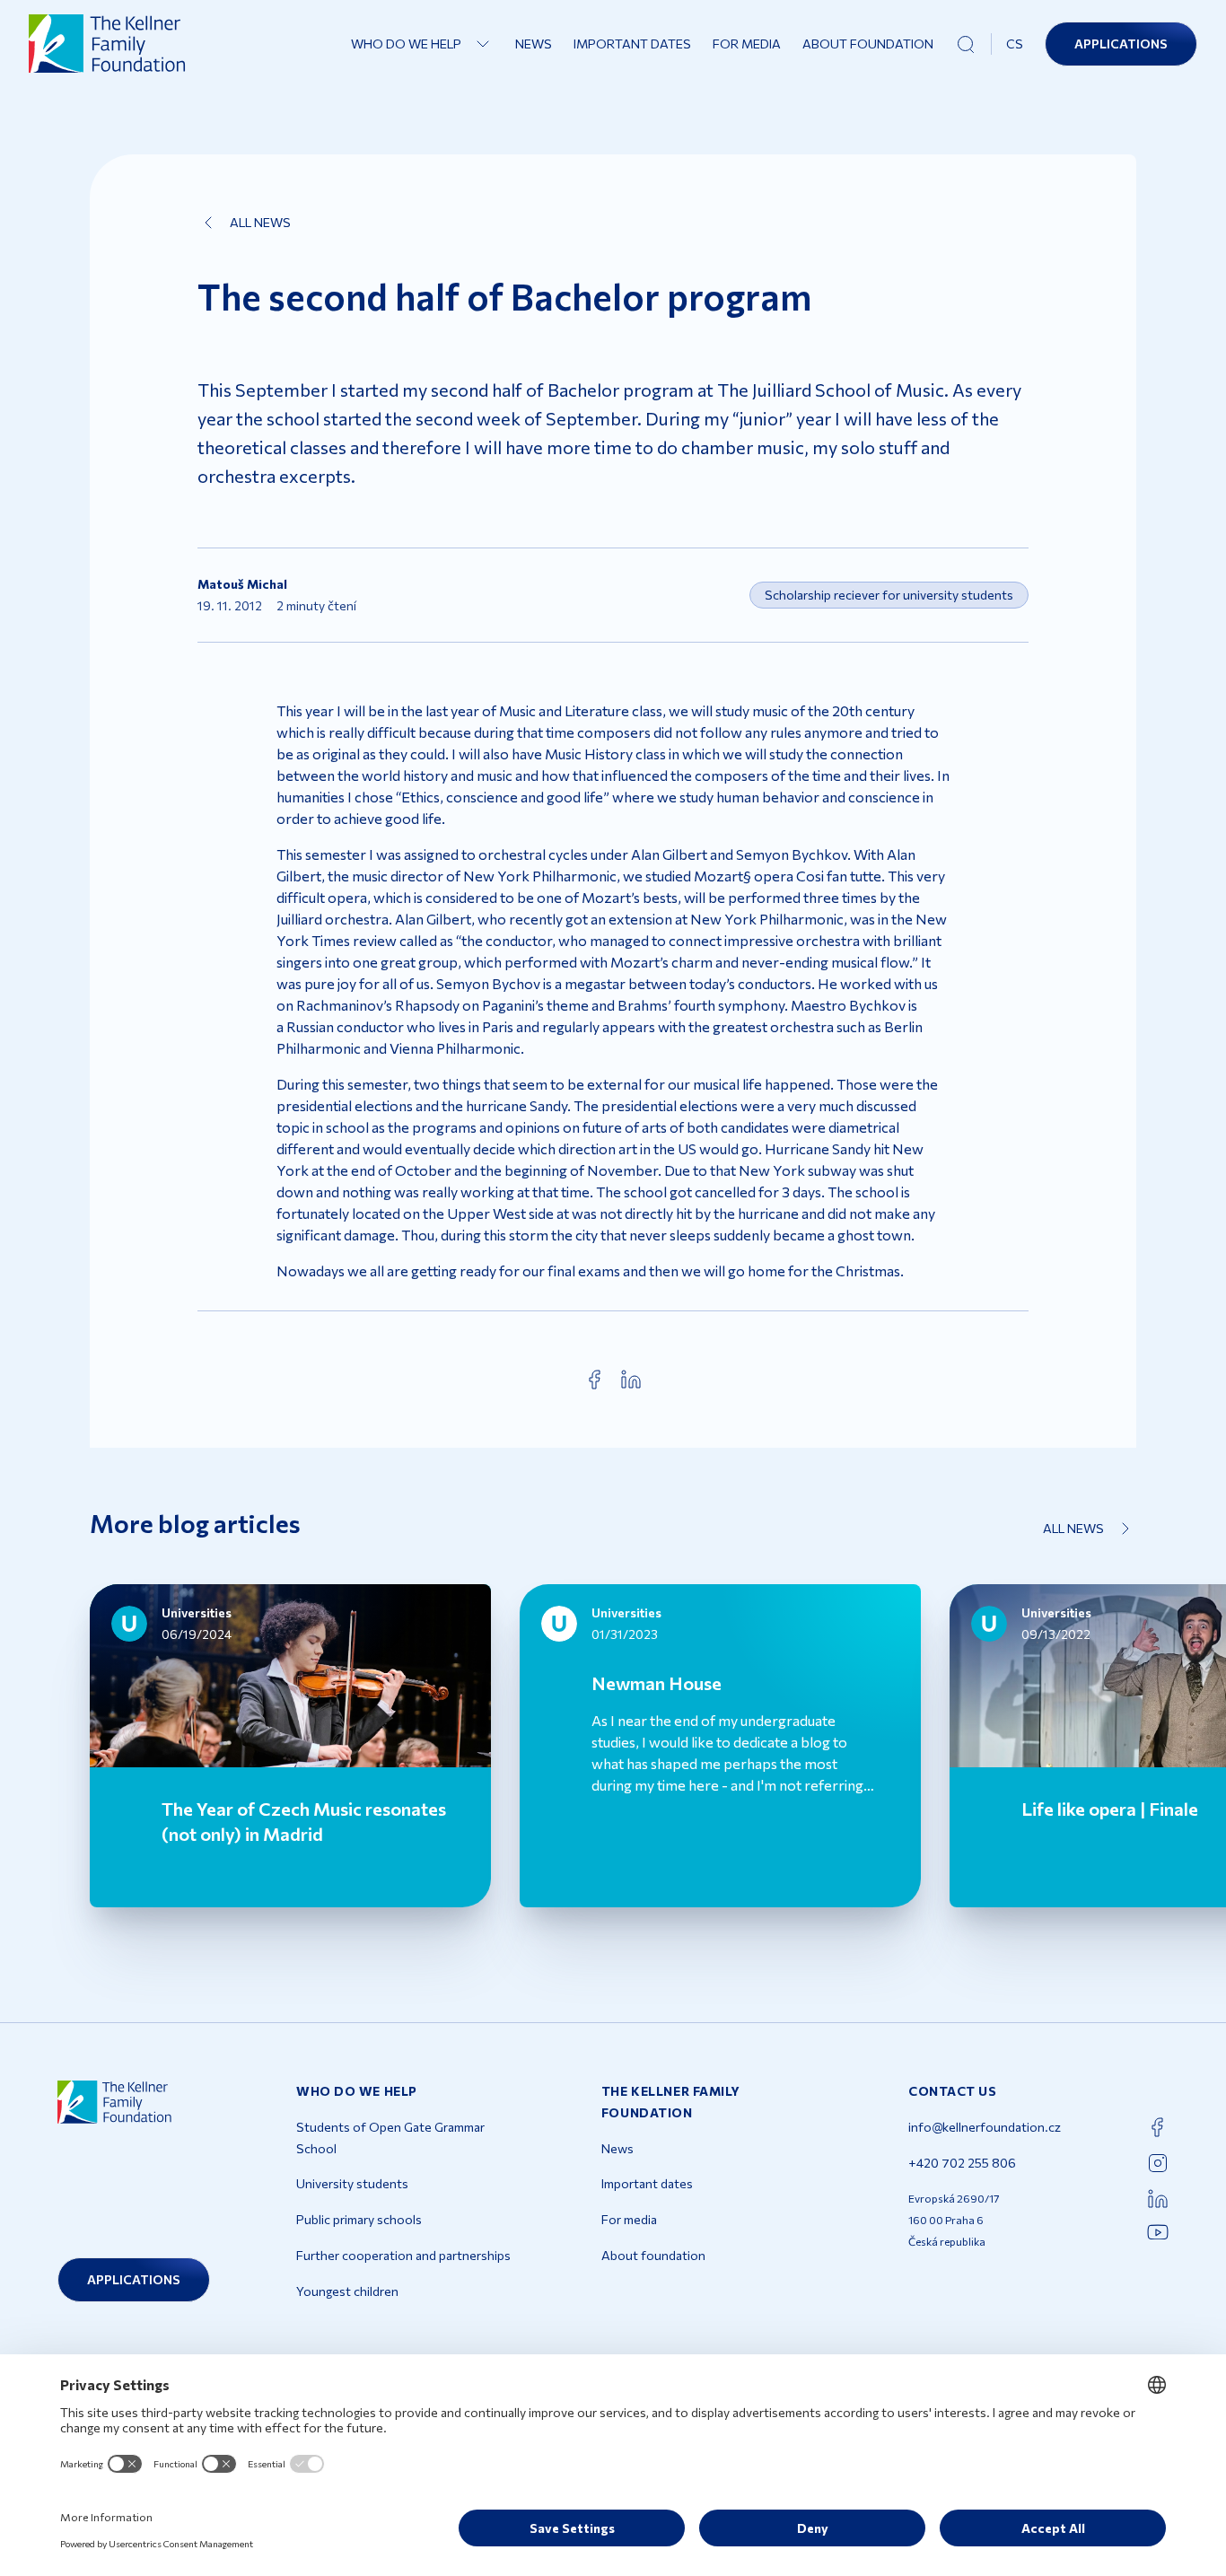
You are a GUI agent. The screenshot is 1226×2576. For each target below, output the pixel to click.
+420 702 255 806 (962, 2163)
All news (260, 222)
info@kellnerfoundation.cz (985, 2127)
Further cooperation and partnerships (403, 2255)
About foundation (868, 44)
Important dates (632, 44)
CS (1015, 44)
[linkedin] (631, 1380)
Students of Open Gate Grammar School (390, 2138)
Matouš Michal (242, 584)
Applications (1121, 44)
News (534, 44)
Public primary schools (359, 2219)
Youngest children (347, 2291)
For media (747, 44)
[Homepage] (108, 44)
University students (352, 2183)
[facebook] (595, 1380)
